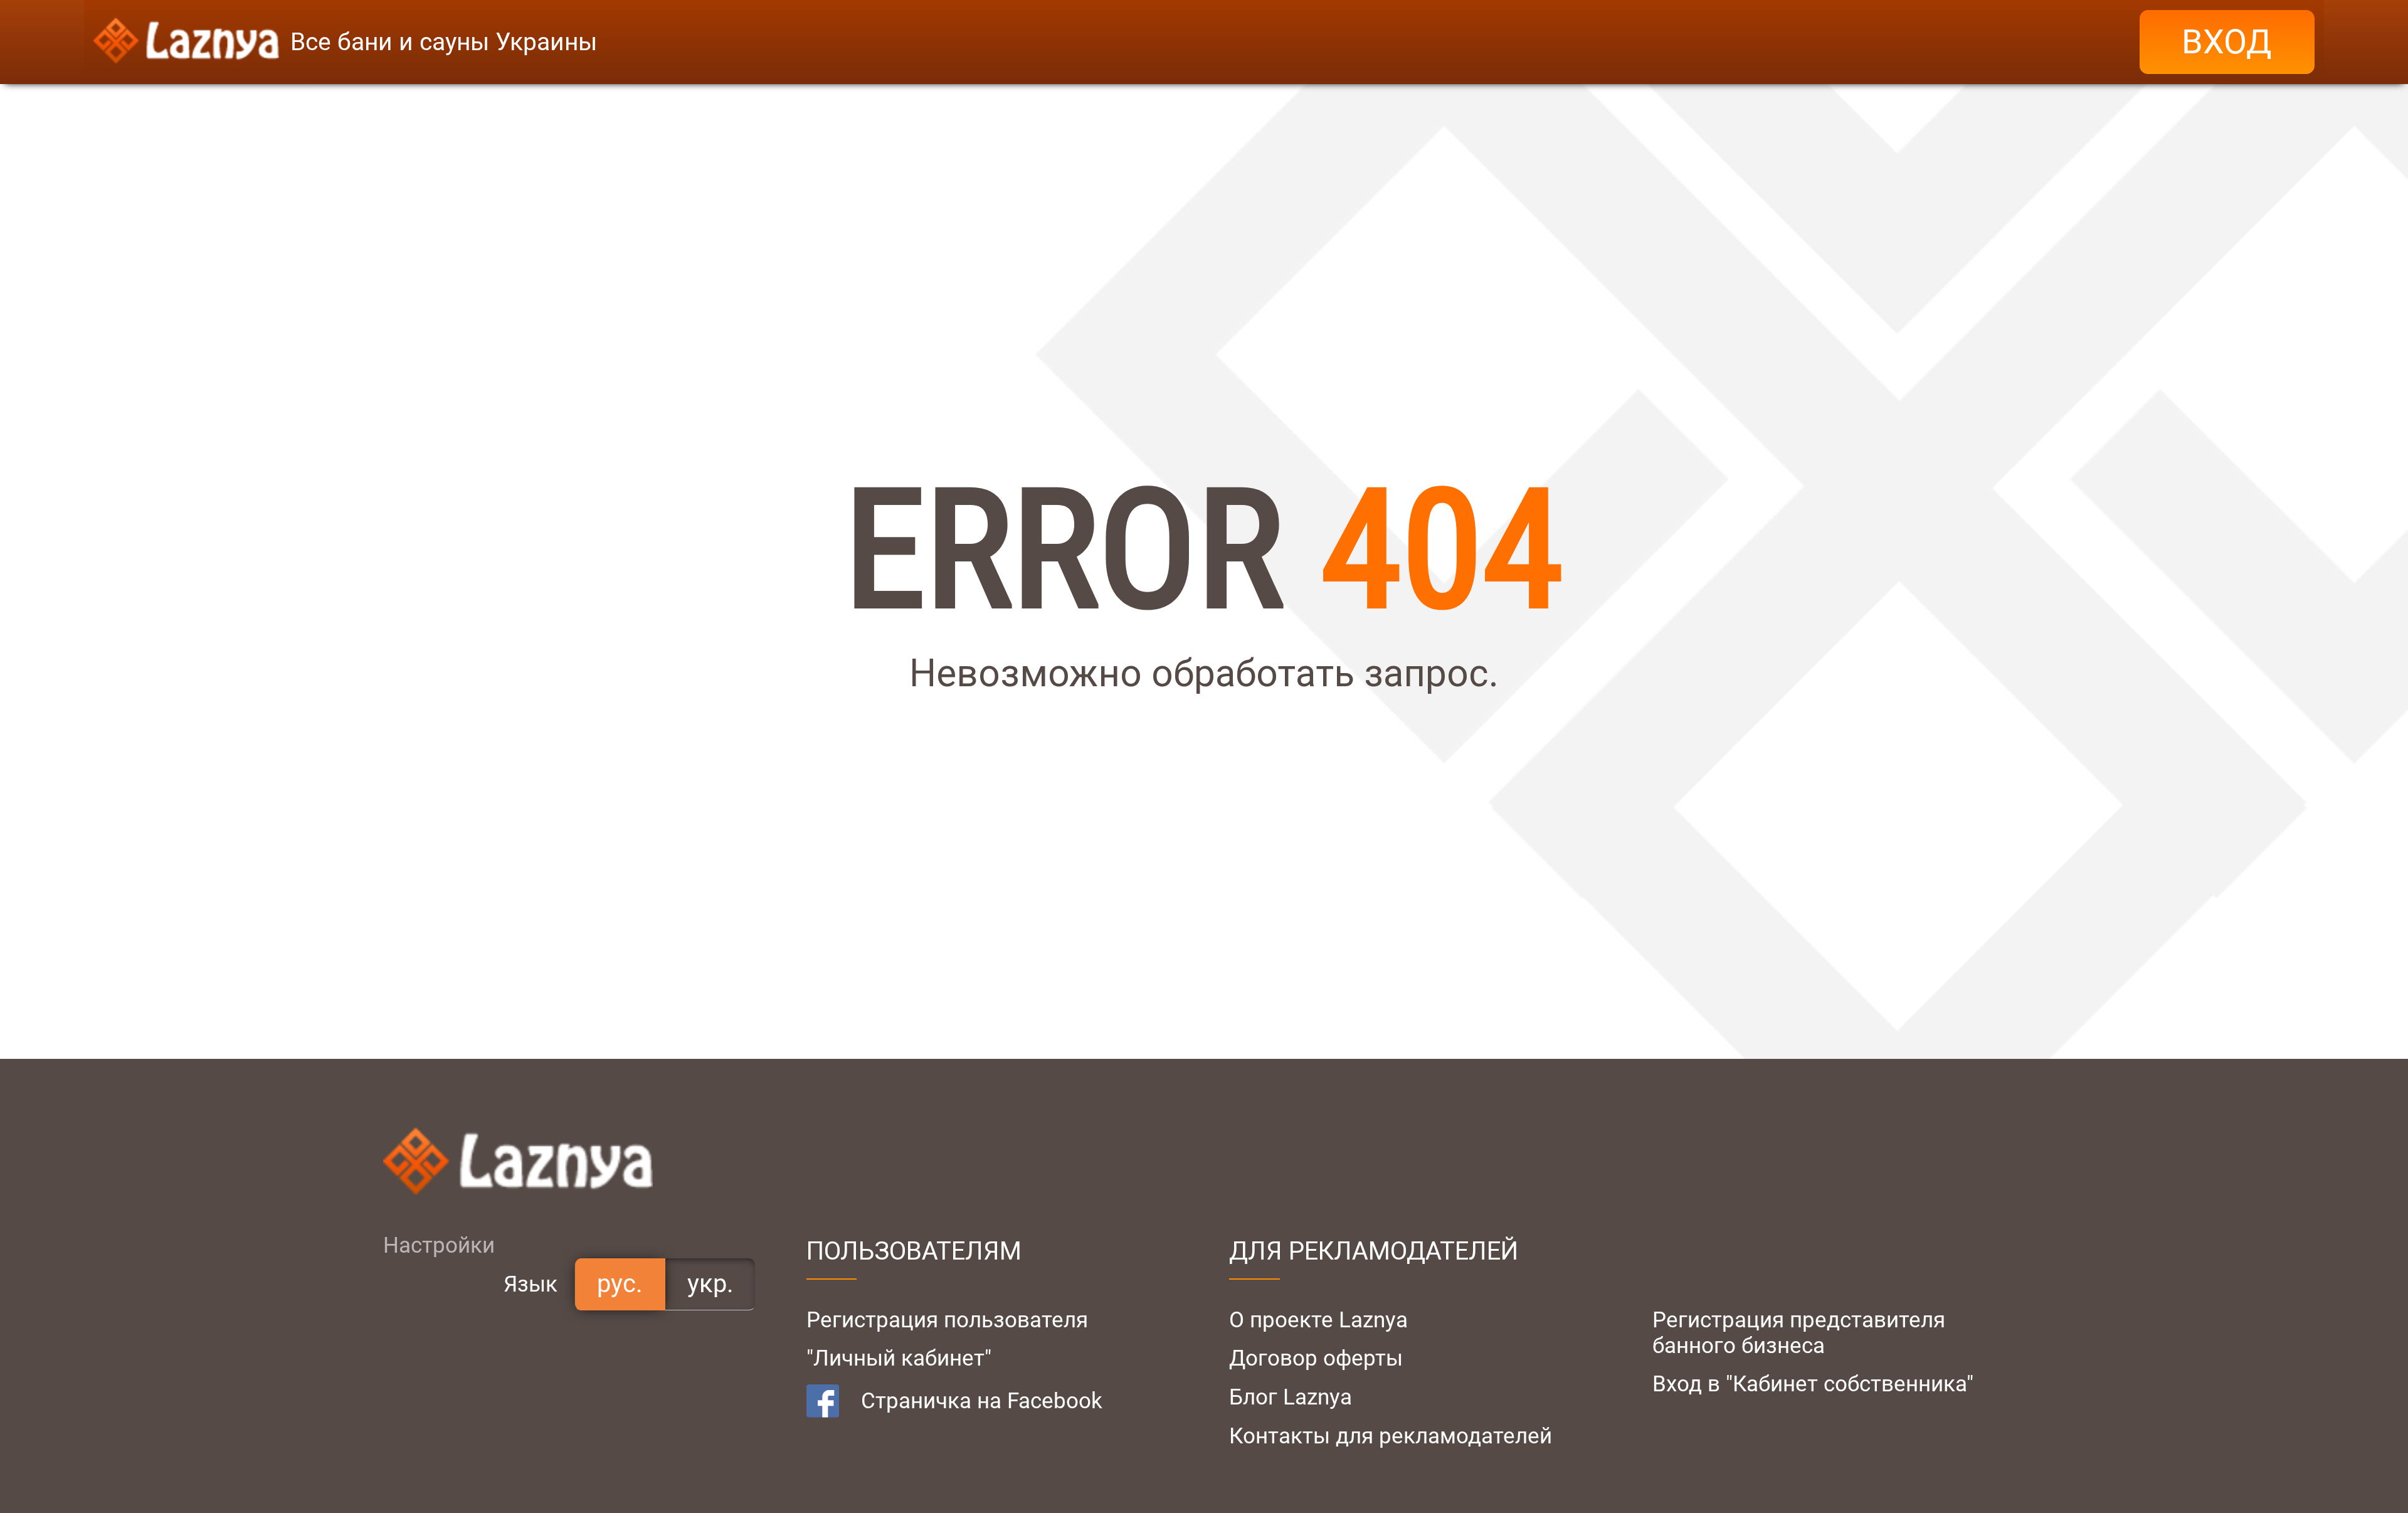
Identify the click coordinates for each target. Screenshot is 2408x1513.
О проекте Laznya (1318, 1320)
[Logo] (186, 42)
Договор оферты (1316, 1358)
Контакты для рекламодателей (1391, 1436)
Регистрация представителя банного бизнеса (1799, 1333)
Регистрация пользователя (947, 1320)
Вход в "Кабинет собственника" (1813, 1384)
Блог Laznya (1291, 1397)
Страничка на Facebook (982, 1401)
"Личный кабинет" (899, 1358)
